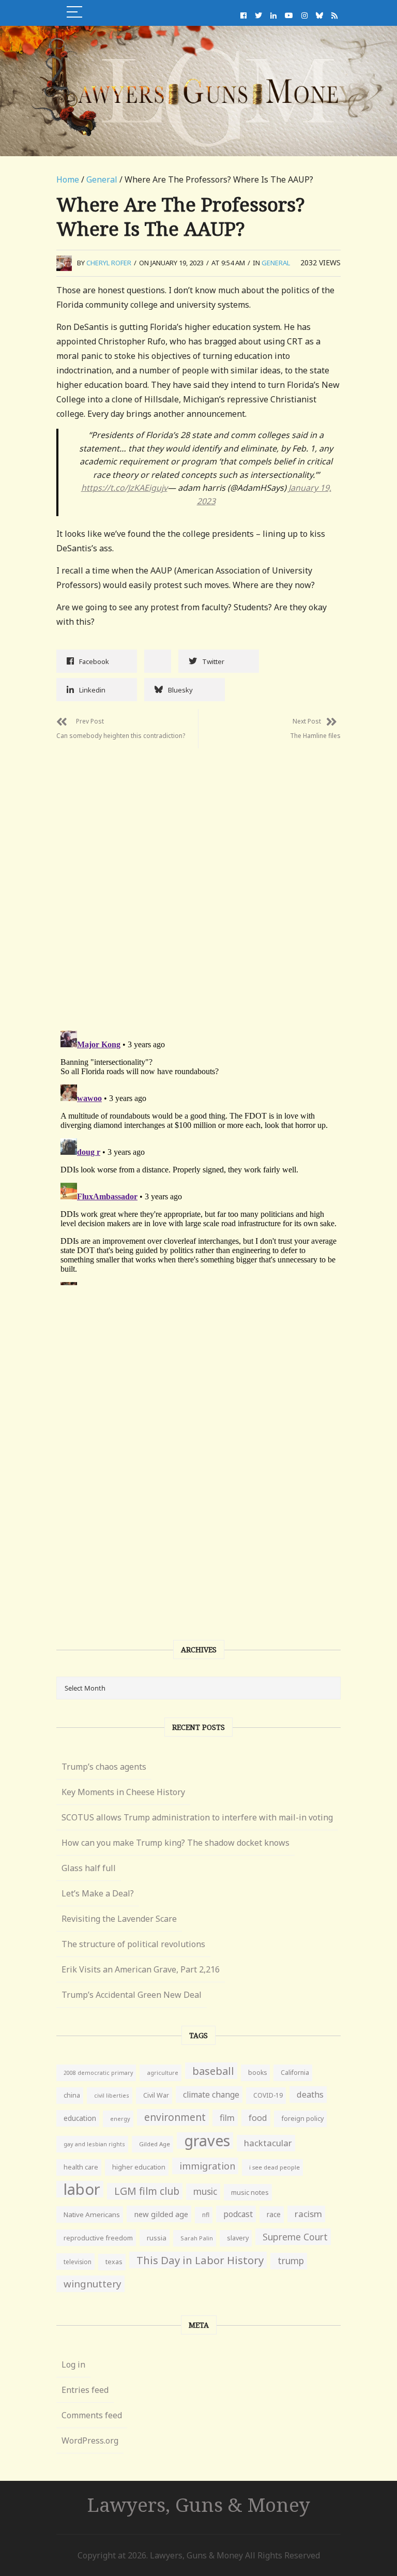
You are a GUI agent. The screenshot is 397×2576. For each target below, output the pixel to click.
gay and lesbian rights (94, 2144)
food (258, 2118)
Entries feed (85, 2390)
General (102, 179)
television (78, 2262)
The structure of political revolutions (133, 1944)
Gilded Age (155, 2144)
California (295, 2073)
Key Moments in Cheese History (123, 1792)
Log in (73, 2364)
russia (157, 2238)
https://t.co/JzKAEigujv (124, 488)
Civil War (156, 2095)
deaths (310, 2095)
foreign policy (302, 2119)
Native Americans (92, 2215)
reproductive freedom (98, 2238)
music (205, 2191)
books (257, 2073)
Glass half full (89, 1868)
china (72, 2095)
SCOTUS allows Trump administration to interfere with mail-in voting (197, 1817)
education (80, 2118)
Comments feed (92, 2415)
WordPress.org (90, 2441)
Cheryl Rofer (109, 263)
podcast (238, 2214)
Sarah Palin (197, 2238)
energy (120, 2119)
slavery (238, 2238)
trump (291, 2261)
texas (114, 2262)
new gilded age (161, 2214)
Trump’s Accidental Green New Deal (132, 1995)
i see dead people (274, 2167)
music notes (250, 2192)
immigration (207, 2166)
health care (81, 2167)
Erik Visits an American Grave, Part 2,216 (141, 1969)
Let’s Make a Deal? (98, 1893)
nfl (206, 2215)
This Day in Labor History (200, 2260)
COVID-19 (268, 2095)
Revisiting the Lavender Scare (119, 1919)
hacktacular (268, 2143)
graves (207, 2141)
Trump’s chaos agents (104, 1767)
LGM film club (147, 2191)
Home (68, 179)
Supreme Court (295, 2237)
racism (308, 2214)
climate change (211, 2095)
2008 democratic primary (98, 2073)
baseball (213, 2071)
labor (82, 2189)
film (227, 2118)
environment (175, 2117)
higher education (139, 2167)
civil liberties (112, 2095)
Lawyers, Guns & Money (199, 2504)
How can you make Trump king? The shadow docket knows (175, 1843)
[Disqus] (198, 878)
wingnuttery (93, 2284)
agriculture (163, 2073)
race (274, 2215)
